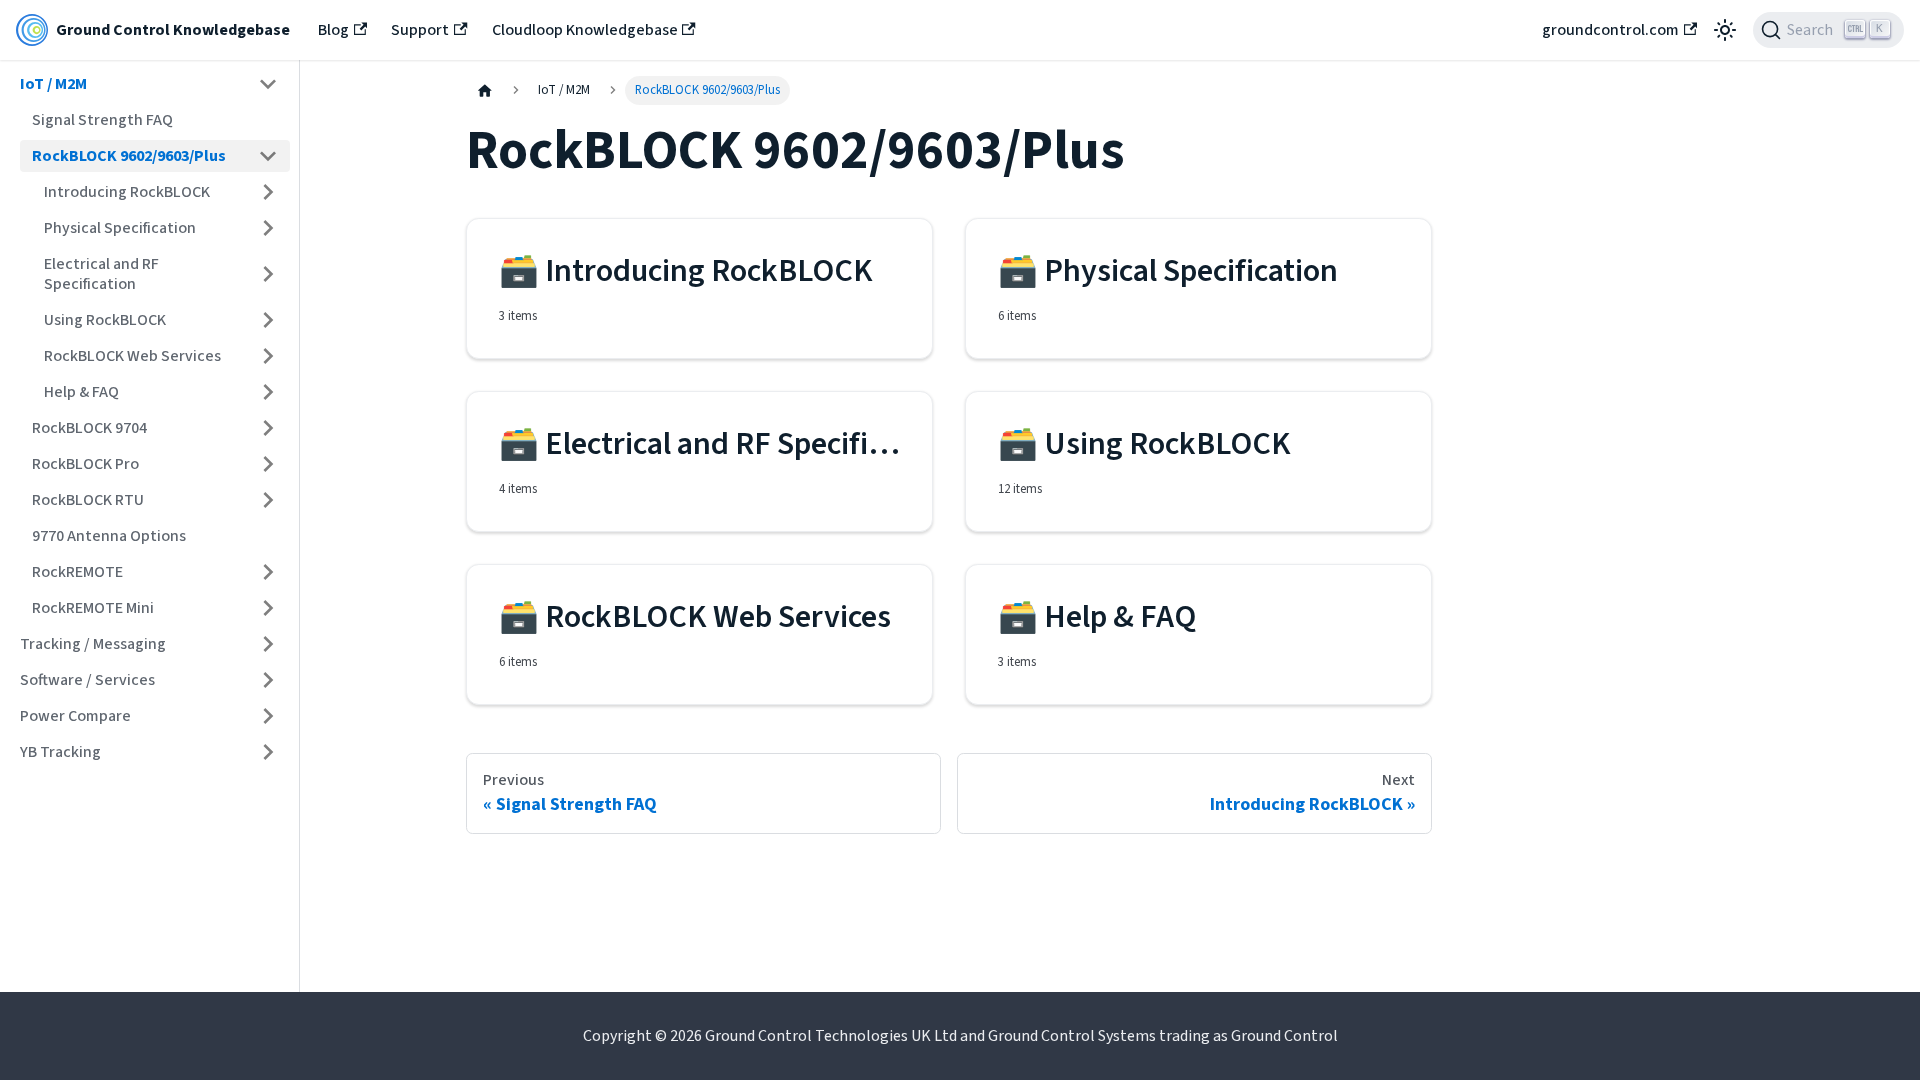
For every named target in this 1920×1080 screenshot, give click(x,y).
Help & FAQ (81, 392)
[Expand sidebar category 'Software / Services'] (268, 680)
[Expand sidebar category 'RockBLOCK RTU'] (268, 500)
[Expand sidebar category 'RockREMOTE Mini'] (268, 608)
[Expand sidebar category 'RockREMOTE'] (268, 572)
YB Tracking (60, 752)
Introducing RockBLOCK (127, 192)
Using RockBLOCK (105, 320)
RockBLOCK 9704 (89, 428)
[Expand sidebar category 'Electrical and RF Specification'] (268, 274)
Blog (333, 30)
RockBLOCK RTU (88, 500)
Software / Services (87, 680)
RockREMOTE (77, 572)
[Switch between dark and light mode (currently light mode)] (1725, 30)
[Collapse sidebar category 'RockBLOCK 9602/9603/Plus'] (268, 156)
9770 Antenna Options (109, 536)
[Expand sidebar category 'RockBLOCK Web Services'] (268, 356)
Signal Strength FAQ (102, 120)
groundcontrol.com (1610, 30)
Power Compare (75, 716)
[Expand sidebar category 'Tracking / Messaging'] (268, 644)
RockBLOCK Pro (85, 464)
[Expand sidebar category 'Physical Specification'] (268, 228)
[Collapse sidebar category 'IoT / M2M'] (268, 84)
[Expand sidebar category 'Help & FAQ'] (268, 392)
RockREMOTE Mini (93, 608)
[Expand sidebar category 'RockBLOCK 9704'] (268, 428)
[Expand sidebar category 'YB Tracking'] (268, 752)
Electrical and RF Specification (101, 274)
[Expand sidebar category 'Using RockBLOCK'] (268, 320)
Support (420, 30)
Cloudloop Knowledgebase (585, 30)
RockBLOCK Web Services (132, 356)
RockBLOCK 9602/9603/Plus (129, 156)
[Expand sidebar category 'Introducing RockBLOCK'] (268, 192)
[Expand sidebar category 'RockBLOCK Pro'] (268, 464)
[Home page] (485, 90)
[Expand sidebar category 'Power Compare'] (268, 716)
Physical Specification (120, 228)
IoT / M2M (53, 84)
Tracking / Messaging (93, 644)
